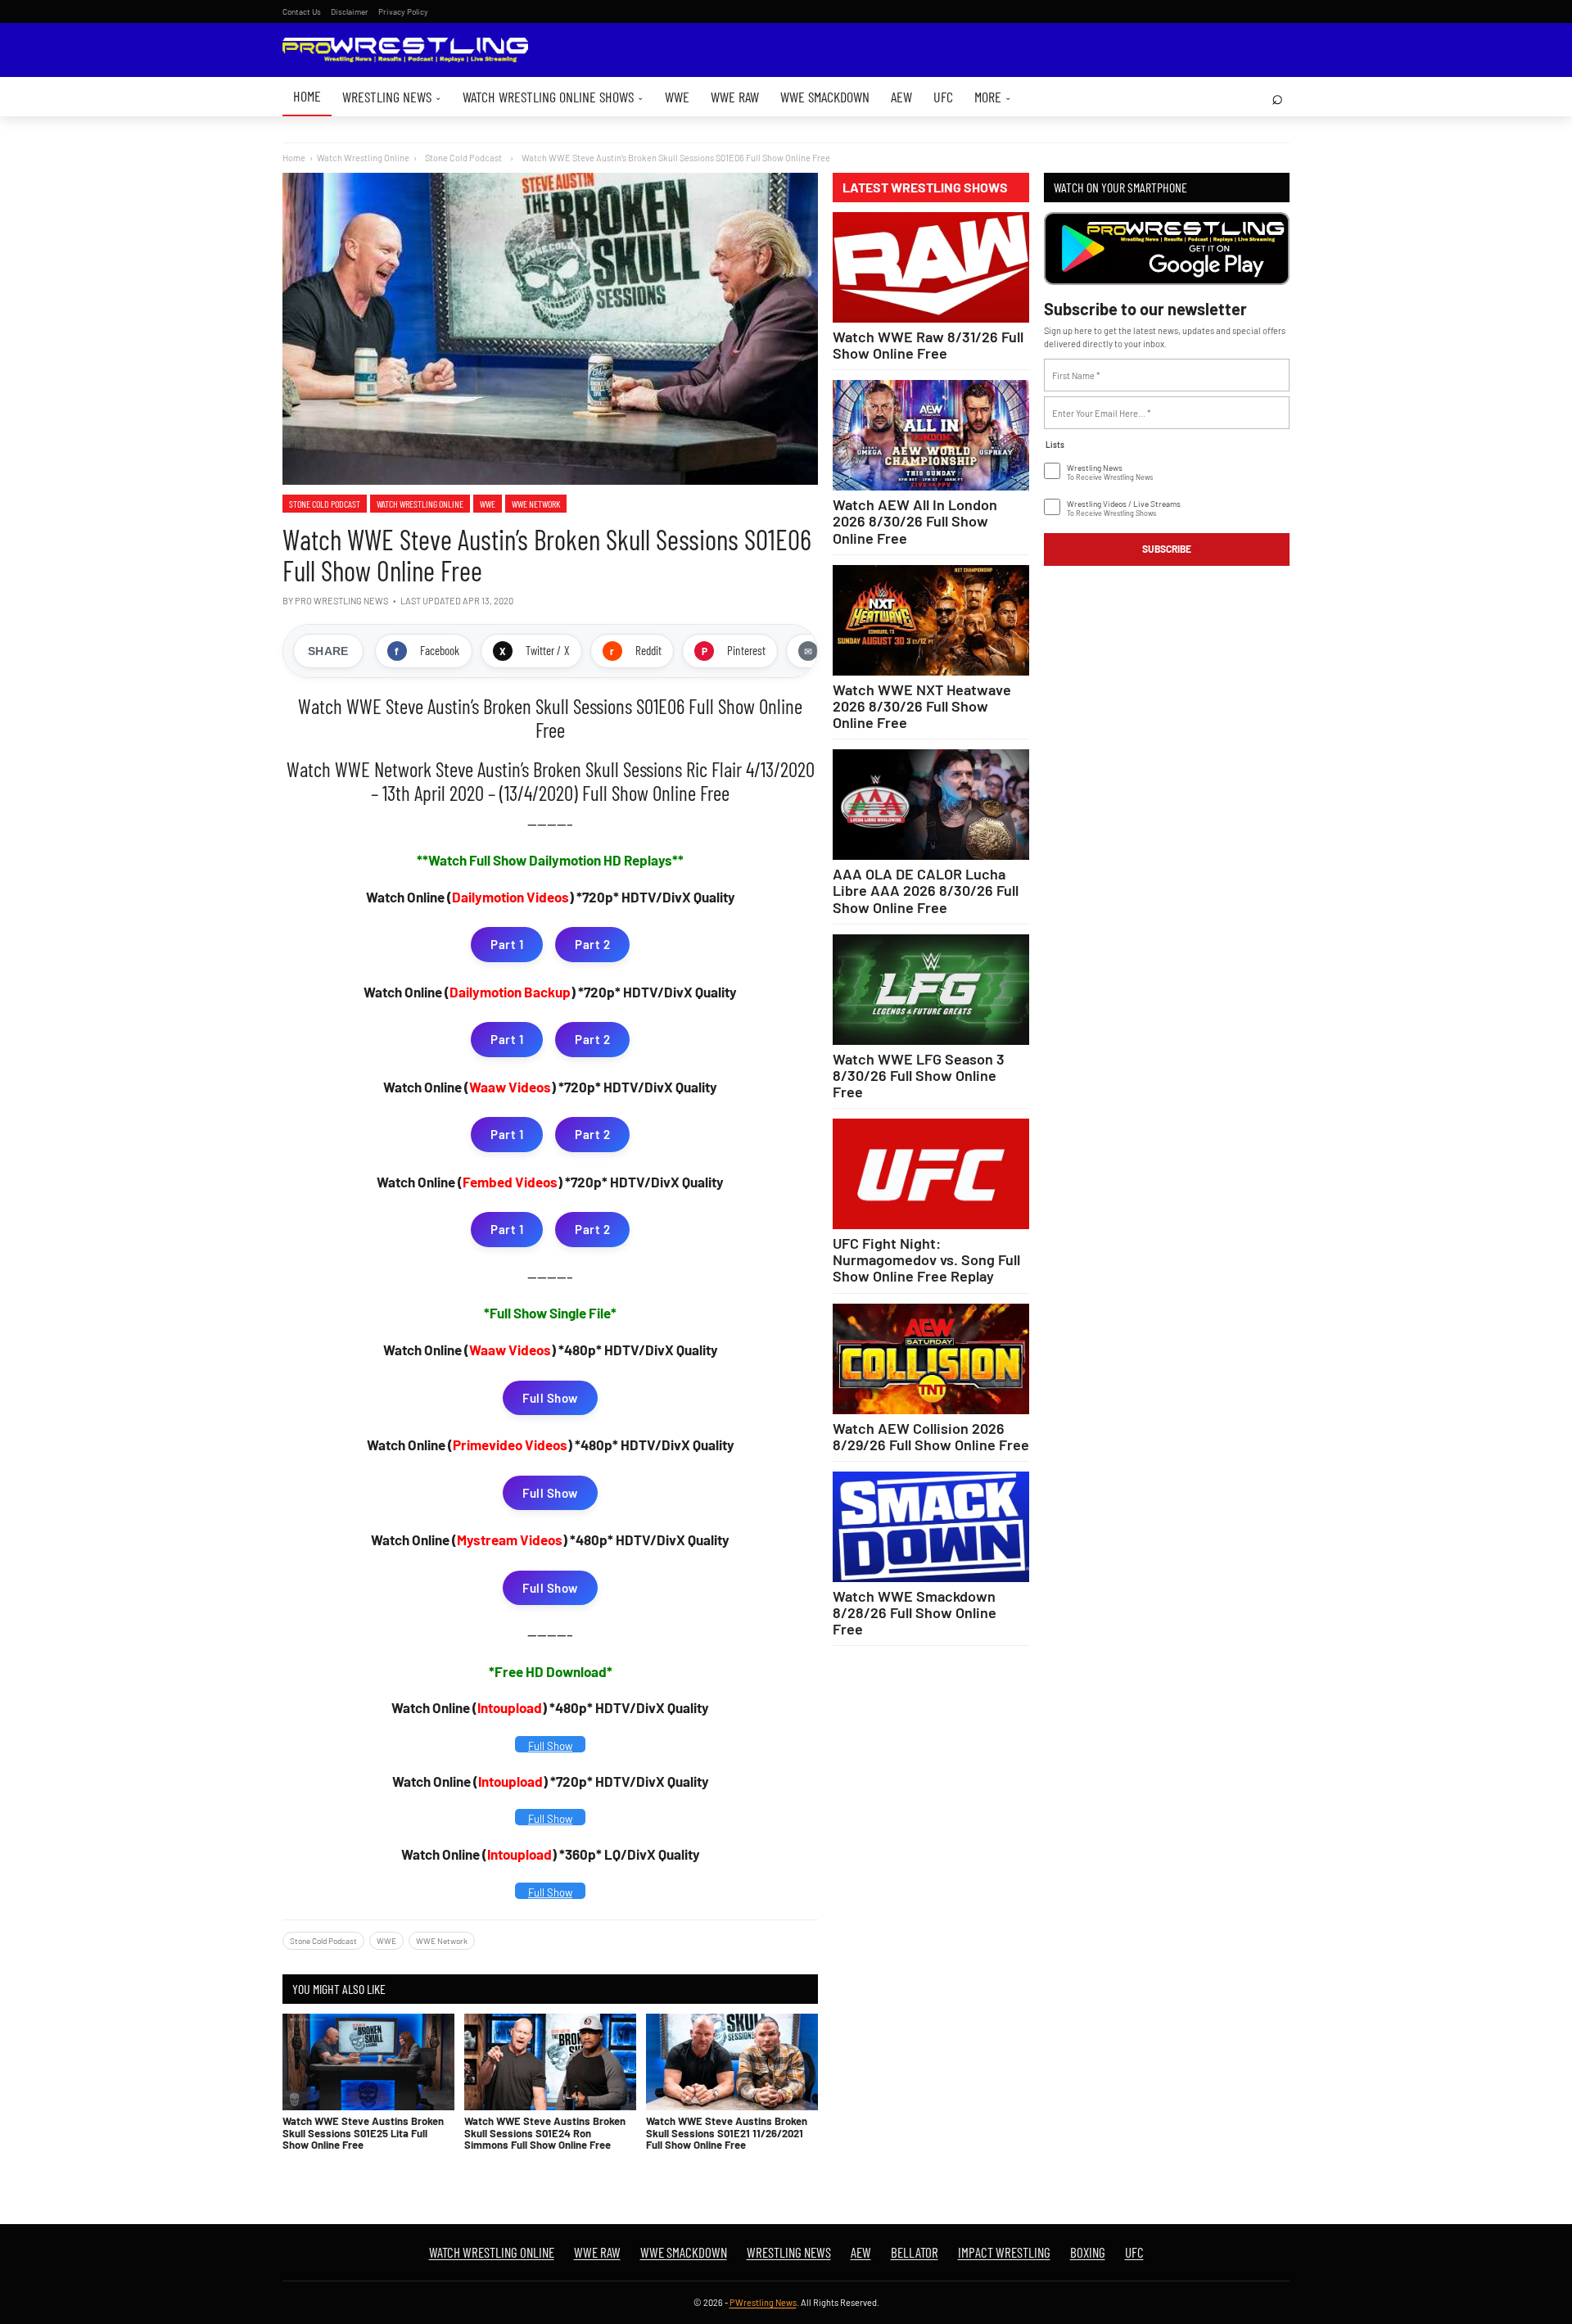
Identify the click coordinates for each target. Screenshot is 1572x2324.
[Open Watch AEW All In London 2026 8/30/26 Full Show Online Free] (931, 435)
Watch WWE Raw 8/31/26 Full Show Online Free (928, 345)
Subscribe (1167, 549)
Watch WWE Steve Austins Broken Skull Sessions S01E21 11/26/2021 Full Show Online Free (727, 2133)
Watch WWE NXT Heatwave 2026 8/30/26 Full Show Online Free (922, 706)
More (993, 97)
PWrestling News (763, 2302)
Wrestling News (392, 97)
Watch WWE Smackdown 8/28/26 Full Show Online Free (915, 1612)
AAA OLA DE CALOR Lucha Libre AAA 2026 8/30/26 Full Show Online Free (926, 890)
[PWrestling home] (405, 50)
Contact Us (302, 11)
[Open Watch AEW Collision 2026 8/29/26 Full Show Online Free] (931, 1359)
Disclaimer (350, 11)
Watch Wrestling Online (363, 158)
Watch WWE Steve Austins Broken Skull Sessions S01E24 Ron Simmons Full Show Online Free (545, 2133)
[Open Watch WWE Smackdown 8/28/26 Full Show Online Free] (931, 1527)
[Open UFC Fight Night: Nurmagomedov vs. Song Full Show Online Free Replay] (931, 1174)
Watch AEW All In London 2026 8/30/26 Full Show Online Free (915, 521)
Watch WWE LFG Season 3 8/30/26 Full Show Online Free (919, 1075)
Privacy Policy (403, 11)
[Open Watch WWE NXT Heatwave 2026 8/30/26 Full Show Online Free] (931, 620)
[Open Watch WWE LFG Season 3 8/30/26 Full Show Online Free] (931, 990)
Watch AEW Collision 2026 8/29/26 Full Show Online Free (931, 1436)
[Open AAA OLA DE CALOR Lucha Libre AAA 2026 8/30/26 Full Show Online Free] (931, 805)
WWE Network (536, 504)
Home (307, 96)
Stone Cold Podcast (325, 504)
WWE (677, 97)
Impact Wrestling (1004, 2252)
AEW (901, 97)
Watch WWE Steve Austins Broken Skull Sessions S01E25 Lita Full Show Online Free (363, 2133)
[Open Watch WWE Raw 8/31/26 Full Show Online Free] (931, 267)
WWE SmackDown (825, 97)
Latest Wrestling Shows (925, 188)
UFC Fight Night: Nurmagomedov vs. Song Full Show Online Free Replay (926, 1259)
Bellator (915, 2252)
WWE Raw (735, 97)
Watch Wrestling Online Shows (553, 97)
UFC (943, 97)
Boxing (1088, 2252)
